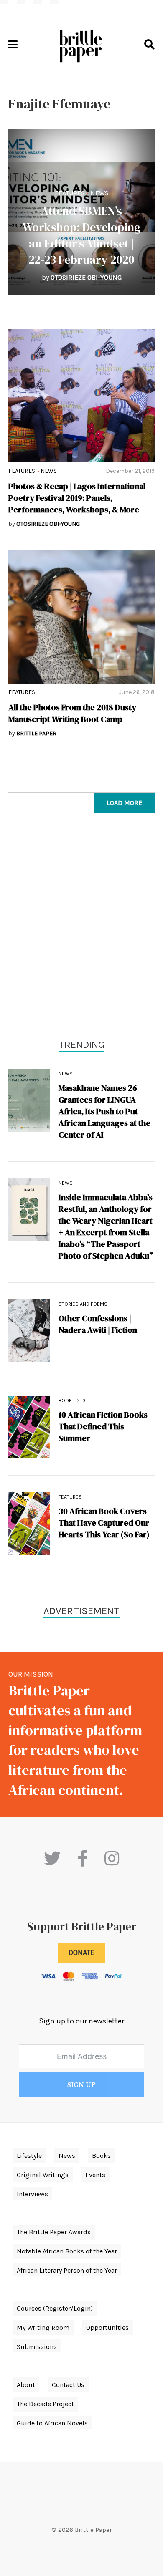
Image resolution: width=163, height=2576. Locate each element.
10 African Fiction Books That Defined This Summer (103, 1426)
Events (95, 2175)
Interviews (32, 2194)
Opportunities (107, 2327)
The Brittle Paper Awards (54, 2232)
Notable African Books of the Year (67, 2251)
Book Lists (72, 1400)
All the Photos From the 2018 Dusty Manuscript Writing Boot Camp (72, 713)
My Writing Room (43, 2327)
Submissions (37, 2347)
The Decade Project (45, 2404)
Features (70, 193)
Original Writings (43, 2175)
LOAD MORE (124, 803)
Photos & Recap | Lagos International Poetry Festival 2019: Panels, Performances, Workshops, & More (77, 498)
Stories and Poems (83, 1304)
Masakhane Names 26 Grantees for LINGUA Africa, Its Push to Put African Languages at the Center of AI (104, 1111)
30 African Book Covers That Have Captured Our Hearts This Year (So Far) (104, 1523)
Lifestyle (29, 2156)
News (99, 193)
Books (101, 2156)
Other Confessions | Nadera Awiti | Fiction (98, 1324)
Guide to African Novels (52, 2423)
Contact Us (68, 2385)
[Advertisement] (81, 928)
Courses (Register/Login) (55, 2308)
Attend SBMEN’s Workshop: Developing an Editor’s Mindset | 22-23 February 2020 (82, 235)
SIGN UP (81, 2085)
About (26, 2385)
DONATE (81, 1953)
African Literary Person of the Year (67, 2270)
